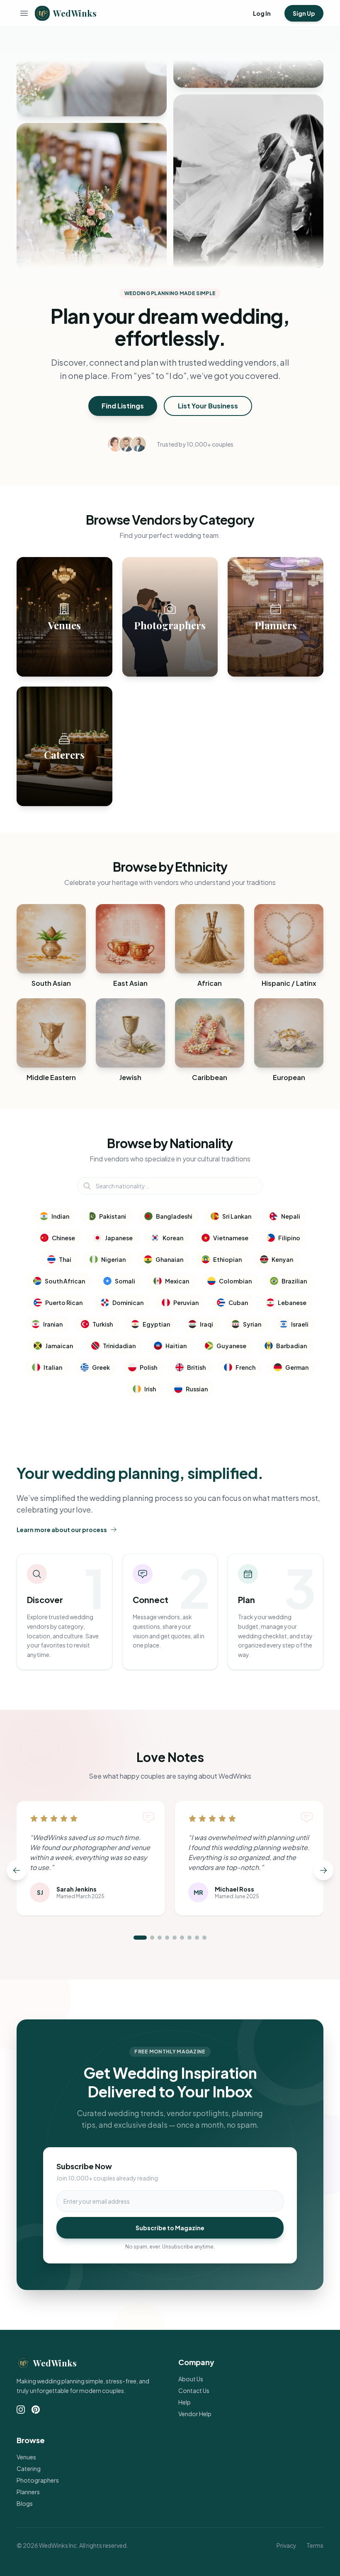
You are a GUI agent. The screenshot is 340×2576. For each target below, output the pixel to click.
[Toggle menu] (24, 13)
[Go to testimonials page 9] (204, 1938)
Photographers (38, 2480)
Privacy (287, 2545)
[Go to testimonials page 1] (140, 1938)
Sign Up (304, 13)
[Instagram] (21, 2410)
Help (185, 2402)
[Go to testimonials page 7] (189, 1938)
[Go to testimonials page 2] (152, 1938)
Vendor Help (195, 2414)
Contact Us (194, 2390)
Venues (26, 2457)
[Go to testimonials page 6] (182, 1938)
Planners (28, 2492)
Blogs (25, 2503)
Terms (315, 2545)
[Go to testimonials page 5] (175, 1938)
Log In (262, 13)
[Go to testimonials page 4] (167, 1938)
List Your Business (208, 406)
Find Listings (123, 406)
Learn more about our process (62, 1530)
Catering (29, 2468)
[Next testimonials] (323, 1870)
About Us (191, 2379)
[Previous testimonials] (17, 1870)
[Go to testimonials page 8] (197, 1938)
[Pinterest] (36, 2410)
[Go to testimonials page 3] (160, 1938)
